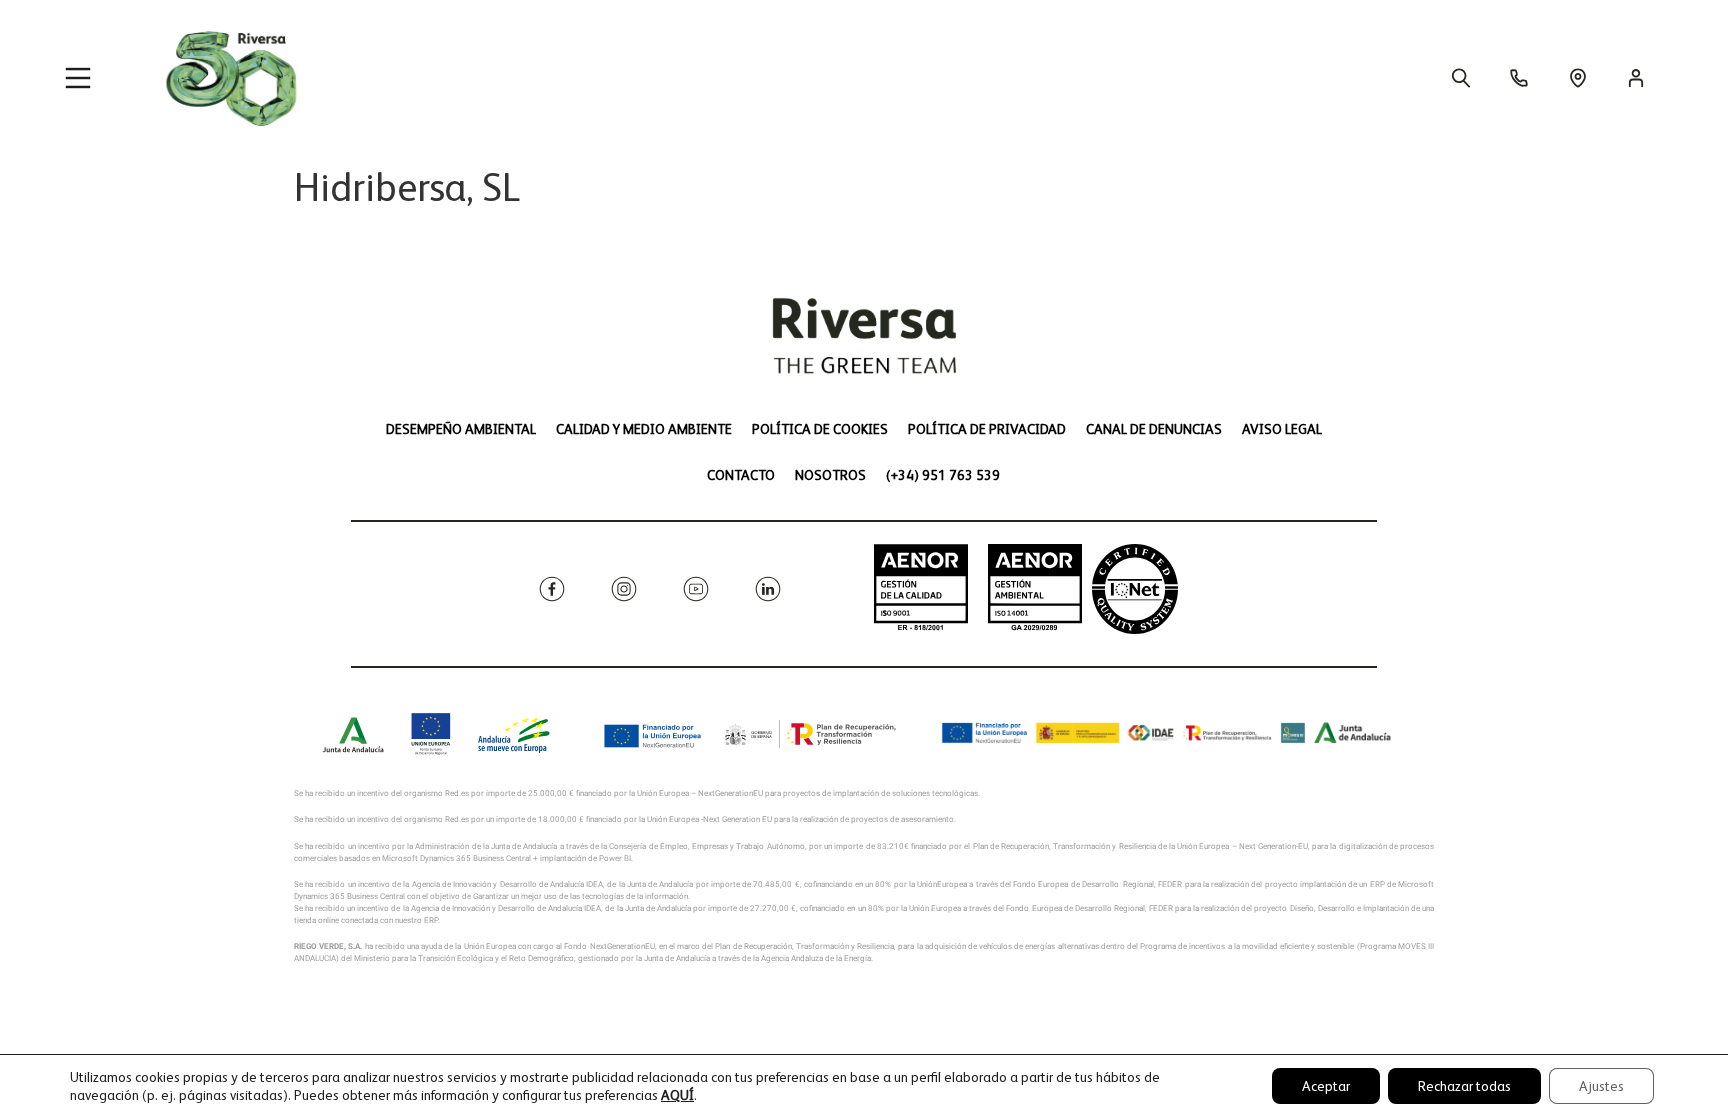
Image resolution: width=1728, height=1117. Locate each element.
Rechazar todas (1464, 1086)
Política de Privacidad (987, 429)
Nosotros (830, 475)
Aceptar (1326, 1086)
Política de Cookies (820, 429)
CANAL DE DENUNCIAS (1154, 429)
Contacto (741, 475)
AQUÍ (677, 1095)
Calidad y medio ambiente (644, 429)
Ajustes (1601, 1086)
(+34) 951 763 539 (943, 475)
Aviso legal (1282, 429)
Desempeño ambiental (461, 429)
